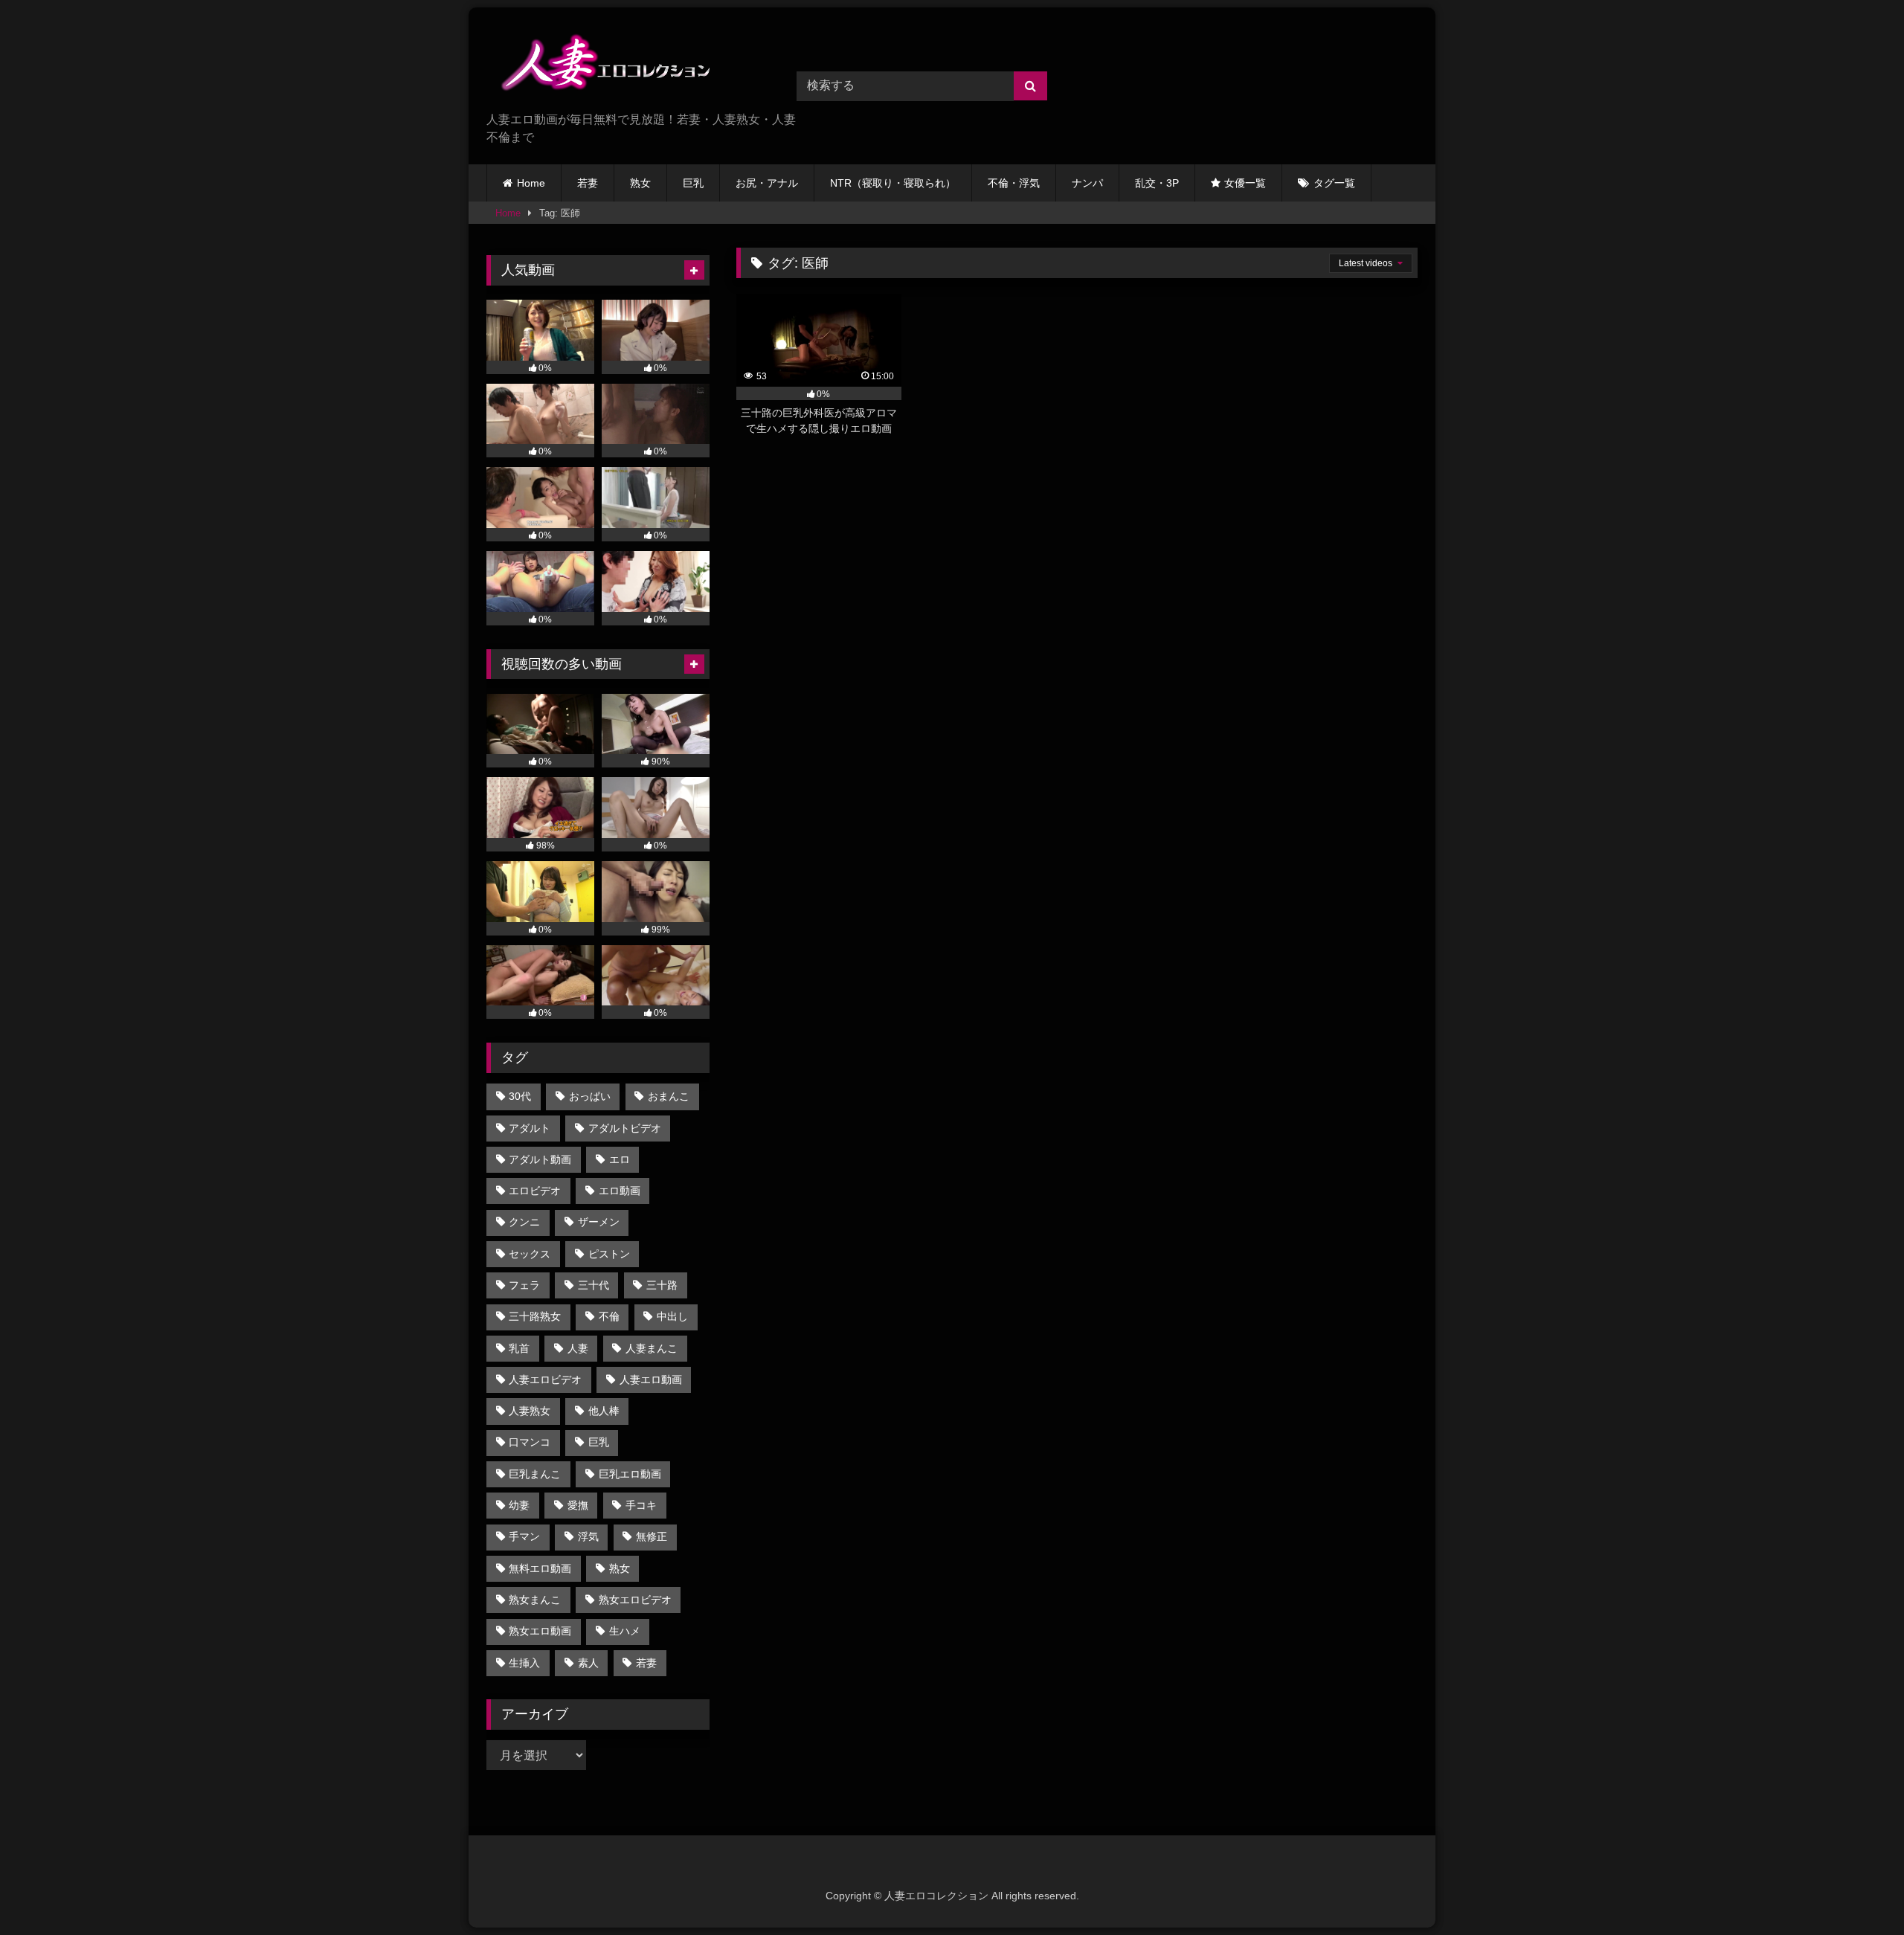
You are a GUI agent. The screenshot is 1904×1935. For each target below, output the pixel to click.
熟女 (640, 183)
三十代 (594, 1285)
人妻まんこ (652, 1348)
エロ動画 (620, 1191)
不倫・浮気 (1014, 183)
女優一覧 (1245, 183)
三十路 (662, 1285)
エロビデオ (535, 1191)
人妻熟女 (530, 1411)
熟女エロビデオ (635, 1600)
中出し (672, 1316)
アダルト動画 (540, 1159)
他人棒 (604, 1411)
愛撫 (578, 1505)
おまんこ (669, 1096)
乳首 (519, 1348)
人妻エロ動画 (651, 1379)
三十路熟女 (535, 1316)
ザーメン (599, 1222)
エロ (620, 1159)
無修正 (652, 1536)
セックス (530, 1254)
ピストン (609, 1254)
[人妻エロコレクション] (598, 65)
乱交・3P (1157, 183)
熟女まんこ (535, 1600)
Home (531, 183)
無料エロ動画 (540, 1568)
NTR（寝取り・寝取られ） (893, 183)
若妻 (588, 183)
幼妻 (519, 1505)
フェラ (524, 1285)
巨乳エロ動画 (630, 1474)
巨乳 (693, 183)
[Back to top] (1858, 1891)
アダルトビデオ (625, 1128)
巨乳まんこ (535, 1474)
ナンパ (1087, 183)
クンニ (524, 1222)
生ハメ (625, 1631)
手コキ (641, 1505)
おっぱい (590, 1096)
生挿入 (524, 1663)
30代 (520, 1096)
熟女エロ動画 (540, 1631)
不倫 (609, 1316)
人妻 (578, 1348)
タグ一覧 (1334, 183)
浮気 (588, 1536)
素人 (588, 1663)
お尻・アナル (767, 183)
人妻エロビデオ (545, 1379)
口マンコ (530, 1442)
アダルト (530, 1128)
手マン (524, 1536)
